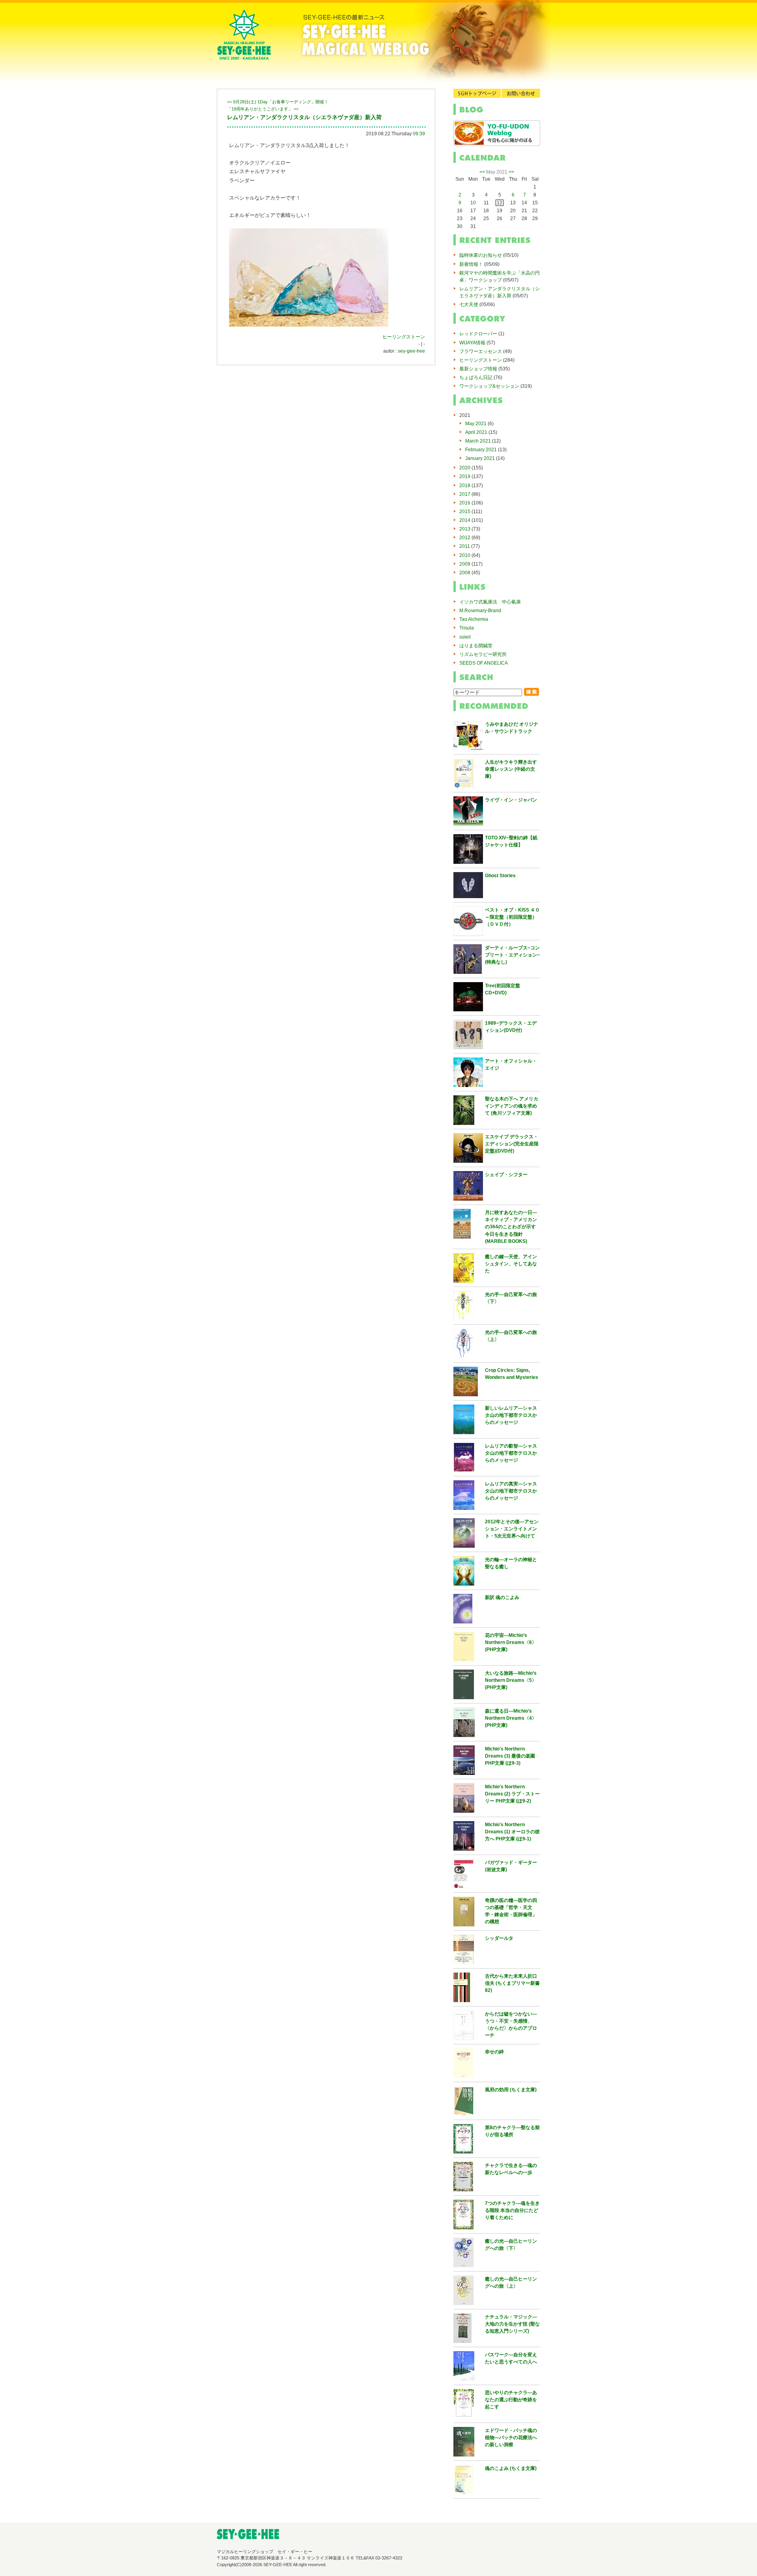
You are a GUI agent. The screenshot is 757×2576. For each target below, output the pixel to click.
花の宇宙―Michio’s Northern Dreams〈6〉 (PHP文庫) (511, 1642)
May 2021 (476, 424)
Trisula (467, 628)
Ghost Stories (500, 876)
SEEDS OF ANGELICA (484, 663)
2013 (465, 529)
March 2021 (478, 441)
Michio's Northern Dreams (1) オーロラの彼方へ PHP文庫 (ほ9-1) (512, 1832)
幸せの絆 (494, 2052)
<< (482, 172)
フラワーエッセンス (481, 351)
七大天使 (469, 304)
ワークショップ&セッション (489, 386)
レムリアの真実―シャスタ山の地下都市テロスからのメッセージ (511, 1491)
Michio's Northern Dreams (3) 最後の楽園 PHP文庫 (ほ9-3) (510, 1756)
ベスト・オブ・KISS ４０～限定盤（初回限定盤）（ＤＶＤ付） (512, 917)
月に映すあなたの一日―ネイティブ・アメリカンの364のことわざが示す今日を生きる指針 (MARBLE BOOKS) (511, 1227)
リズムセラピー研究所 (483, 654)
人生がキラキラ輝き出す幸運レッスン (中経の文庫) (511, 769)
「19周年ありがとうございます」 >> (263, 109)
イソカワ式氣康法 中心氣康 (490, 602)
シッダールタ (499, 1938)
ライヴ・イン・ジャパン (511, 800)
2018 (465, 486)
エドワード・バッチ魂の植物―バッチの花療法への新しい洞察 (511, 2438)
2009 (465, 564)
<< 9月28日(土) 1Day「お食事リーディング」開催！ (278, 102)
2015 (465, 512)
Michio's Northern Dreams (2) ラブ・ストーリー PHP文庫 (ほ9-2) (512, 1794)
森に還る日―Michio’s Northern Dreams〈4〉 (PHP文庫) (511, 1718)
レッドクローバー (478, 334)
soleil (465, 637)
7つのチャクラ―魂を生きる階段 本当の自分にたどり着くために (512, 2210)
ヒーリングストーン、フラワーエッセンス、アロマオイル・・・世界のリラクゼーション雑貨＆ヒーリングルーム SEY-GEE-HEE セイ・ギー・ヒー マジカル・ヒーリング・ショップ (244, 41)
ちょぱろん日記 (476, 377)
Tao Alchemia (474, 619)
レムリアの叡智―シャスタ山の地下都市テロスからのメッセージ (511, 1453)
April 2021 (476, 432)
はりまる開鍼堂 (476, 646)
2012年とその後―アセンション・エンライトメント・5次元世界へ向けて (512, 1529)
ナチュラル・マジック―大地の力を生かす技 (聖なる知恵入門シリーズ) (512, 2324)
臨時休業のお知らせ (481, 255)
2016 (465, 503)
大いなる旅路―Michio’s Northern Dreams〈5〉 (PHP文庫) (511, 1680)
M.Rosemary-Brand (480, 611)
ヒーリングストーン (404, 337)
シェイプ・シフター (506, 1175)
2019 (465, 476)
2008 (465, 573)
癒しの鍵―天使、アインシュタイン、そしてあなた (511, 1264)
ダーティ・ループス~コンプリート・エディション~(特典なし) (512, 955)
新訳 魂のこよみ (502, 1597)
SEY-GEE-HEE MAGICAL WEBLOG (406, 41)
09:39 (419, 134)
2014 (465, 520)
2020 (465, 468)
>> (511, 172)
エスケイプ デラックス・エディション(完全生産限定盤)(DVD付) (512, 1144)
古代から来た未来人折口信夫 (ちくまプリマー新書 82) (512, 1983)
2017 (465, 494)
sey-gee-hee (411, 351)
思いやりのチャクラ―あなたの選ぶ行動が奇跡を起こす (511, 2400)
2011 (465, 546)
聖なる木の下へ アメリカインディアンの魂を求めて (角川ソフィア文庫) (512, 1106)
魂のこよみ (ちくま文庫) (511, 2468)
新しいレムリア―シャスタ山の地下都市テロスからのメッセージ (511, 1415)
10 (473, 203)
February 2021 (481, 450)
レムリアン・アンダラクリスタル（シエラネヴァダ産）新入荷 (304, 117)
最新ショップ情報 (478, 369)
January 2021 (480, 458)
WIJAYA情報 (472, 343)
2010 (465, 555)
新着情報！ (471, 264)
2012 (465, 538)
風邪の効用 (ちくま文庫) (511, 2090)
